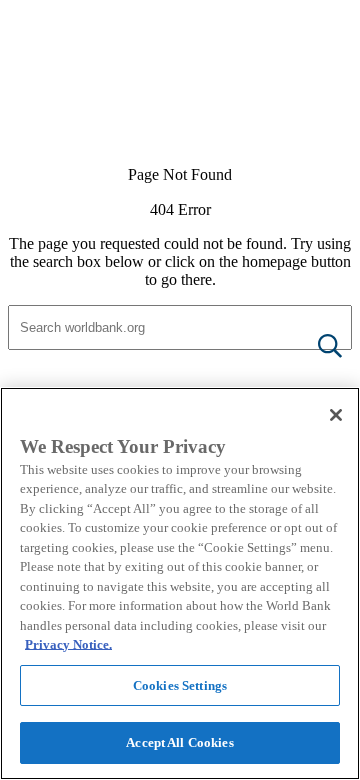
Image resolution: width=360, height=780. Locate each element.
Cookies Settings (180, 685)
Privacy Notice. (68, 644)
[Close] (336, 415)
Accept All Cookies (179, 742)
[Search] (314, 347)
